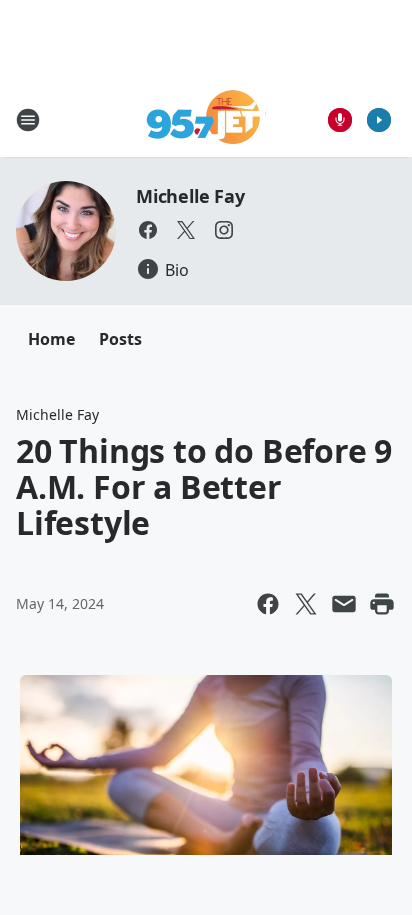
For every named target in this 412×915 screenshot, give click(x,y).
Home (51, 339)
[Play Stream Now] (379, 120)
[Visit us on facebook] (148, 230)
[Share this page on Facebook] (268, 604)
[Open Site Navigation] (28, 120)
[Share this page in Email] (344, 604)
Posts (120, 339)
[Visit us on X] (186, 230)
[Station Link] (206, 119)
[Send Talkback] (340, 120)
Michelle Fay (190, 196)
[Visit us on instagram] (224, 230)
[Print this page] (382, 604)
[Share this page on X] (306, 604)
